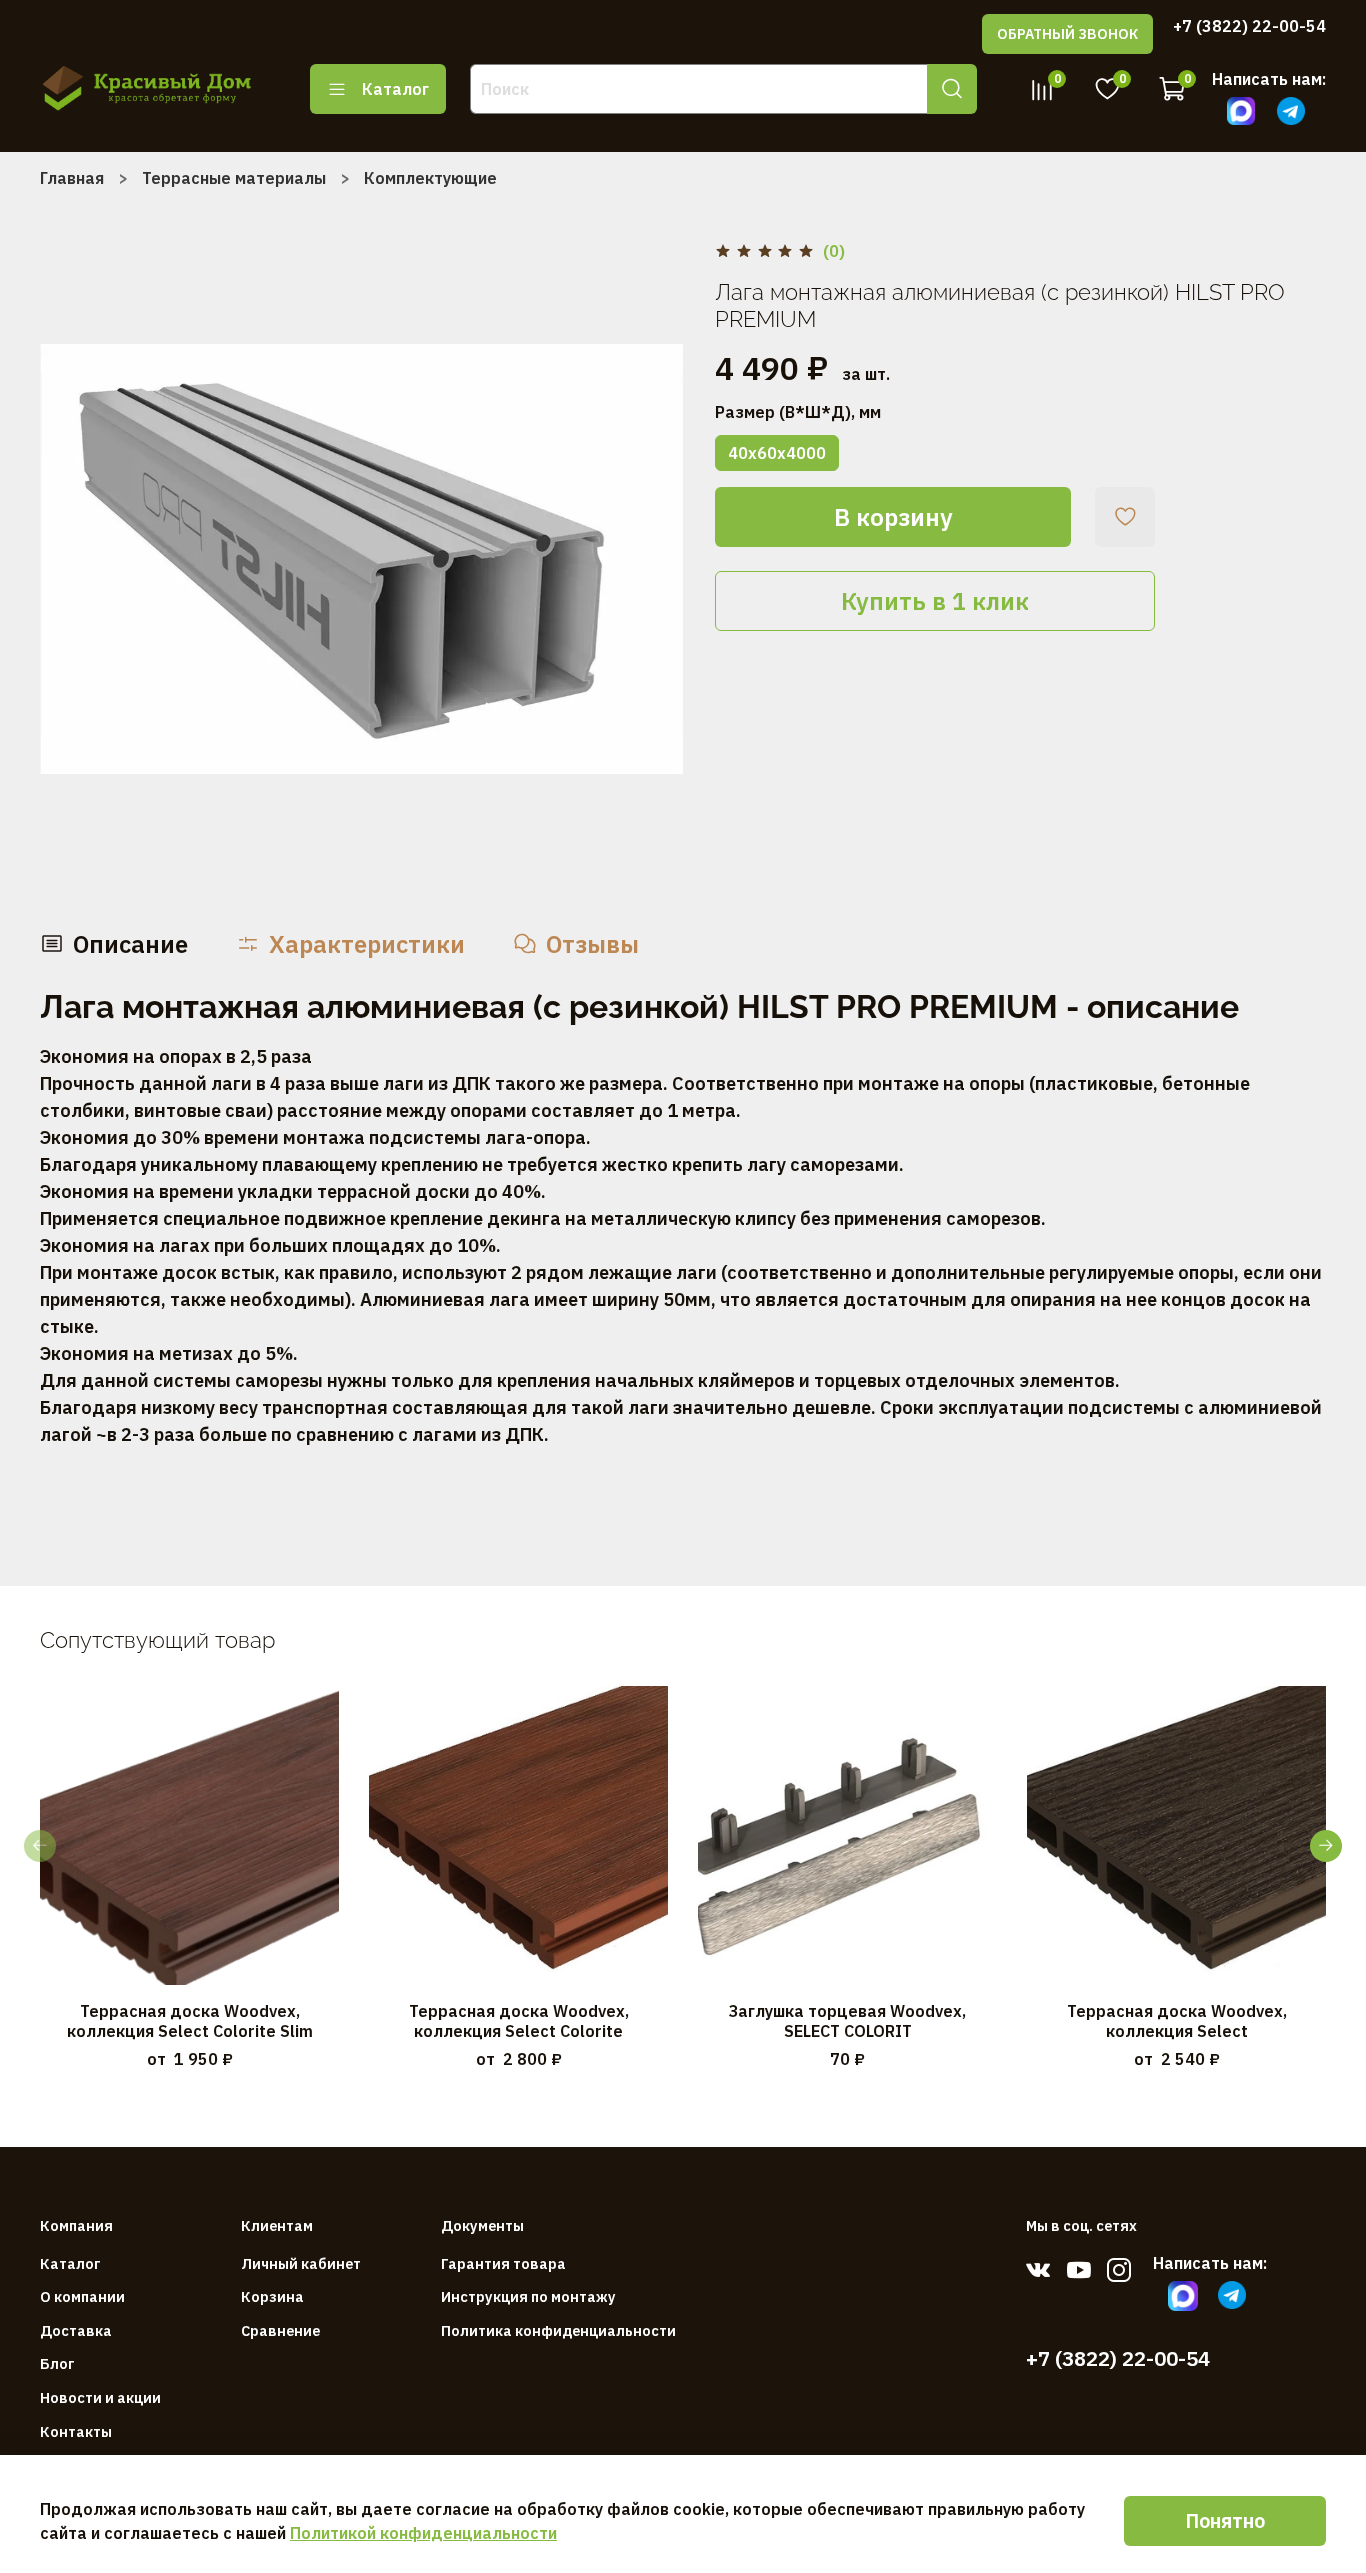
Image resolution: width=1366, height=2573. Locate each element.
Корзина (272, 2296)
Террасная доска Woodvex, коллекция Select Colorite (519, 2021)
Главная (72, 178)
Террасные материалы (234, 178)
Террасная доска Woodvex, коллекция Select (1177, 2021)
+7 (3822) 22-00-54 (1249, 26)
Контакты (76, 2431)
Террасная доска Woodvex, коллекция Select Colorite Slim (190, 2021)
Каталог (395, 89)
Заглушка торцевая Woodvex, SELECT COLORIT (847, 2021)
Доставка (76, 2330)
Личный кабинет (301, 2263)
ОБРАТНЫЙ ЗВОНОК (1067, 34)
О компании (82, 2296)
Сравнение (280, 2330)
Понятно (1225, 2520)
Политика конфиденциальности (558, 2330)
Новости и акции (100, 2397)
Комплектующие (430, 178)
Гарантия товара (503, 2263)
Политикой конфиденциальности (423, 2533)
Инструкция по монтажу (528, 2296)
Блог (57, 2363)
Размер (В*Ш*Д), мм (798, 412)
